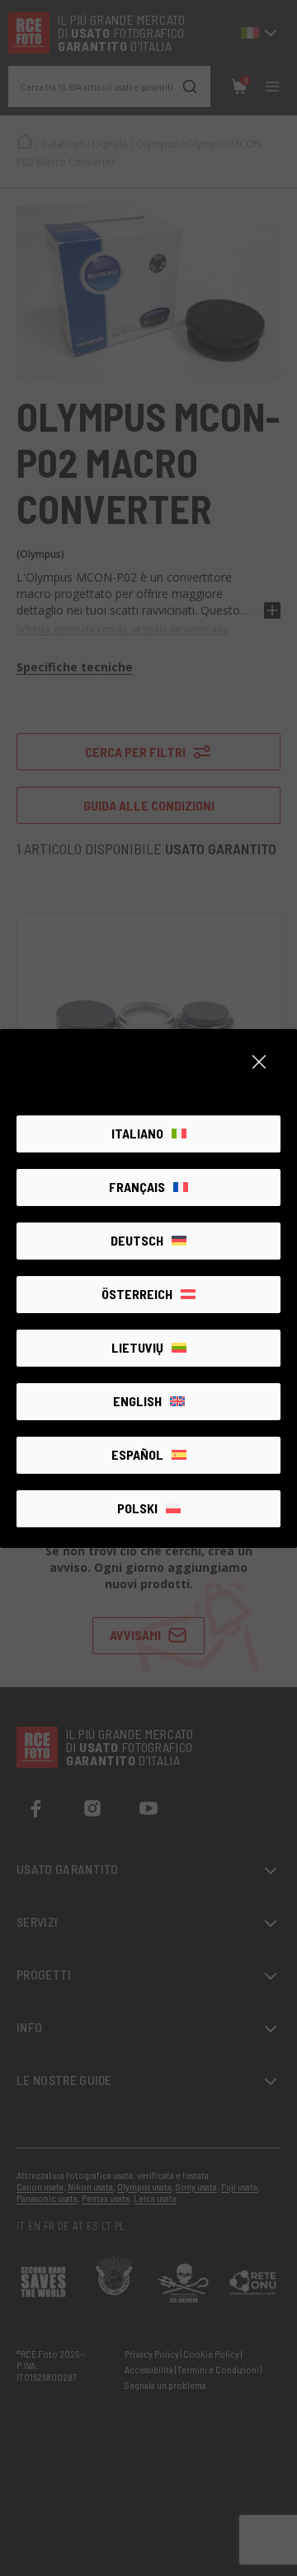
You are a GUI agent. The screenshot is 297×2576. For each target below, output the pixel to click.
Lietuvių (137, 1347)
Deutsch (137, 1240)
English (137, 1401)
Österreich (137, 1294)
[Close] (259, 1062)
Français (137, 1187)
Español (137, 1454)
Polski (137, 1508)
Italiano (137, 1133)
